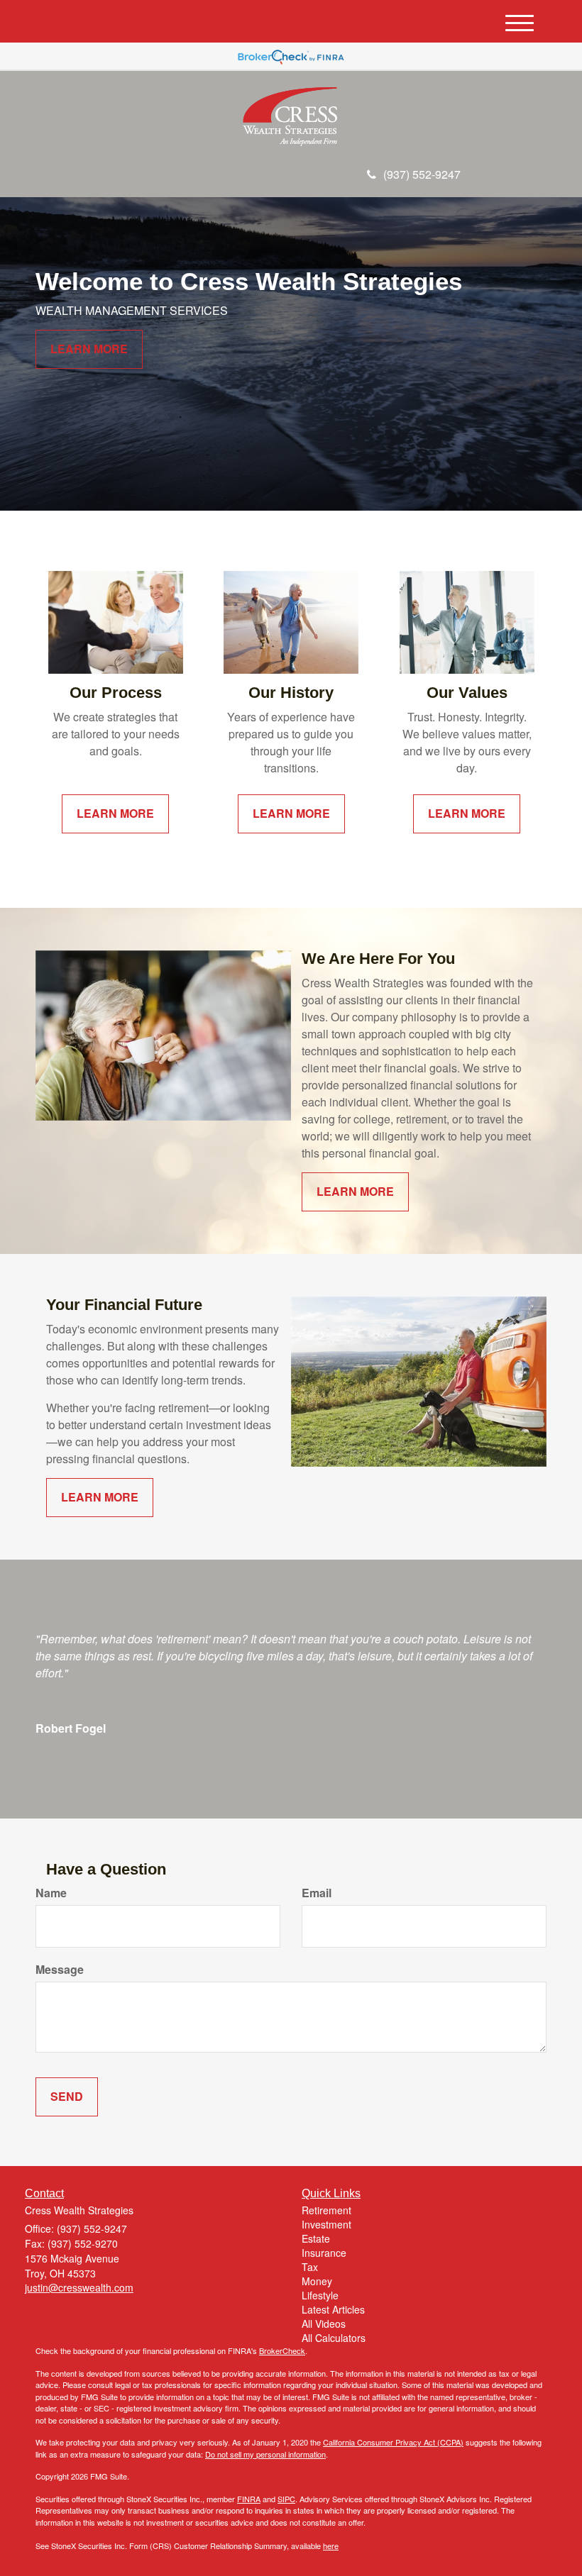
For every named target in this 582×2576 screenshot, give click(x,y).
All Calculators (334, 2338)
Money (317, 2281)
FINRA (249, 2499)
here (331, 2546)
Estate (316, 2238)
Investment (326, 2224)
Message (60, 1970)
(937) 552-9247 (422, 174)
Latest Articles (333, 2309)
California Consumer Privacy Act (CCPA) (393, 2442)
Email (317, 1893)
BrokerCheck (282, 2350)
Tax (310, 2267)
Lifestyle (320, 2295)
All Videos (324, 2324)
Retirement (326, 2210)
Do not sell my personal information (265, 2454)
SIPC (286, 2499)
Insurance (324, 2253)
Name (51, 1893)
